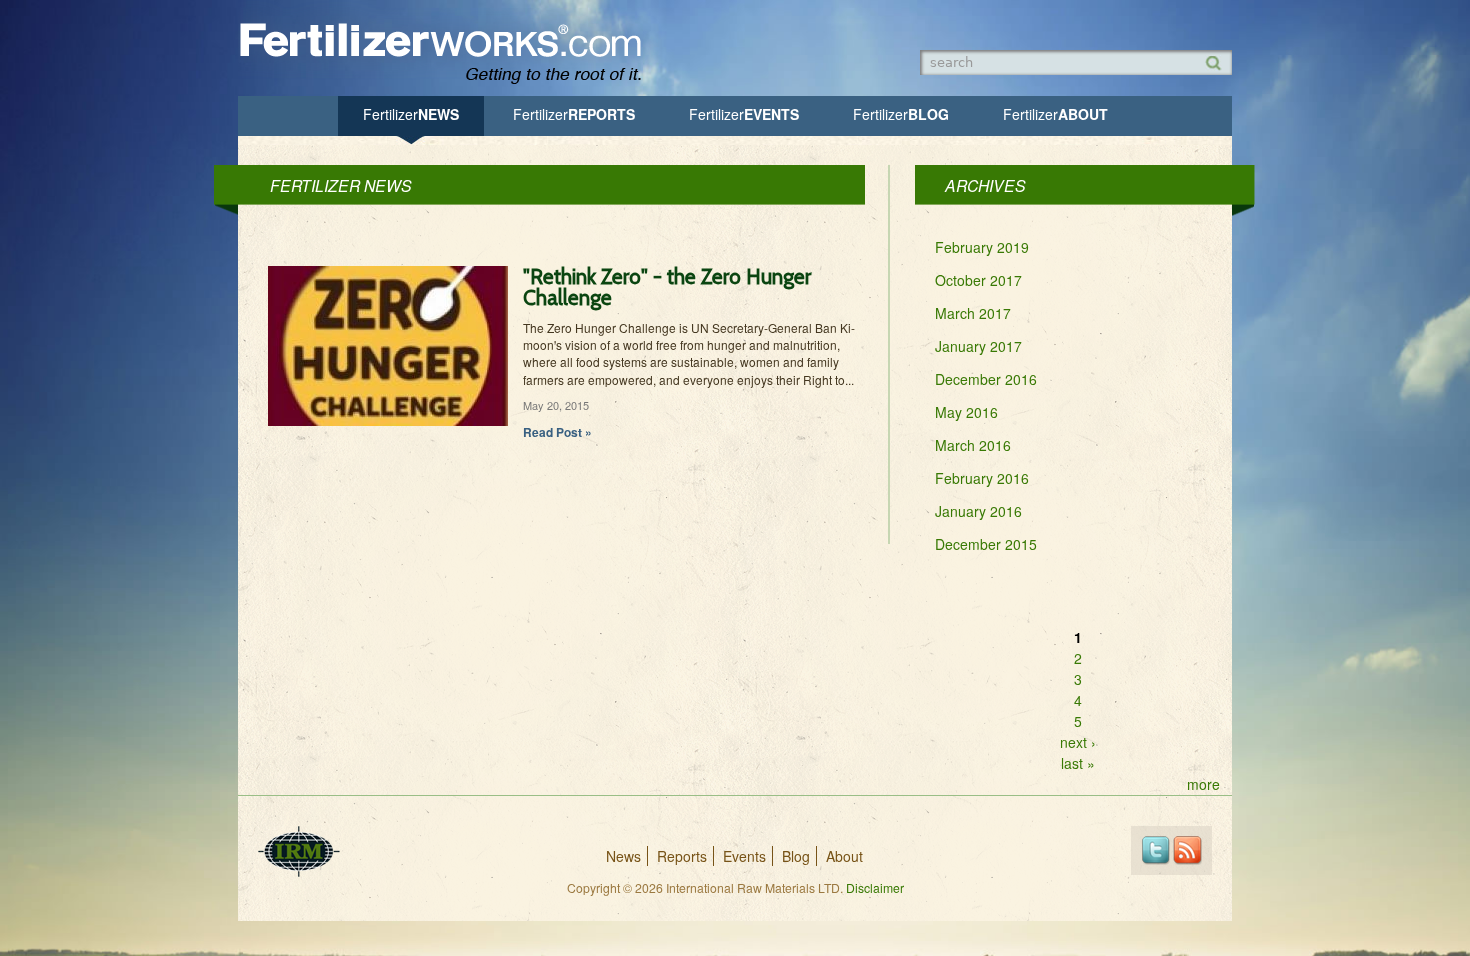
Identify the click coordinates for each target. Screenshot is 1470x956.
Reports (574, 114)
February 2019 (982, 247)
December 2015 (986, 544)
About (1055, 114)
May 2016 (966, 412)
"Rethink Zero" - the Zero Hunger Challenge (667, 287)
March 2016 (973, 445)
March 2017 (973, 313)
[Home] (450, 82)
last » (1078, 763)
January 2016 (978, 511)
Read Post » (557, 432)
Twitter (1155, 850)
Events (744, 114)
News (411, 114)
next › (1078, 742)
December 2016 (986, 379)
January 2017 (978, 346)
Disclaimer (875, 887)
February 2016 (982, 478)
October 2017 (978, 280)
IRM (299, 851)
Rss (1187, 850)
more (1203, 784)
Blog (901, 114)
